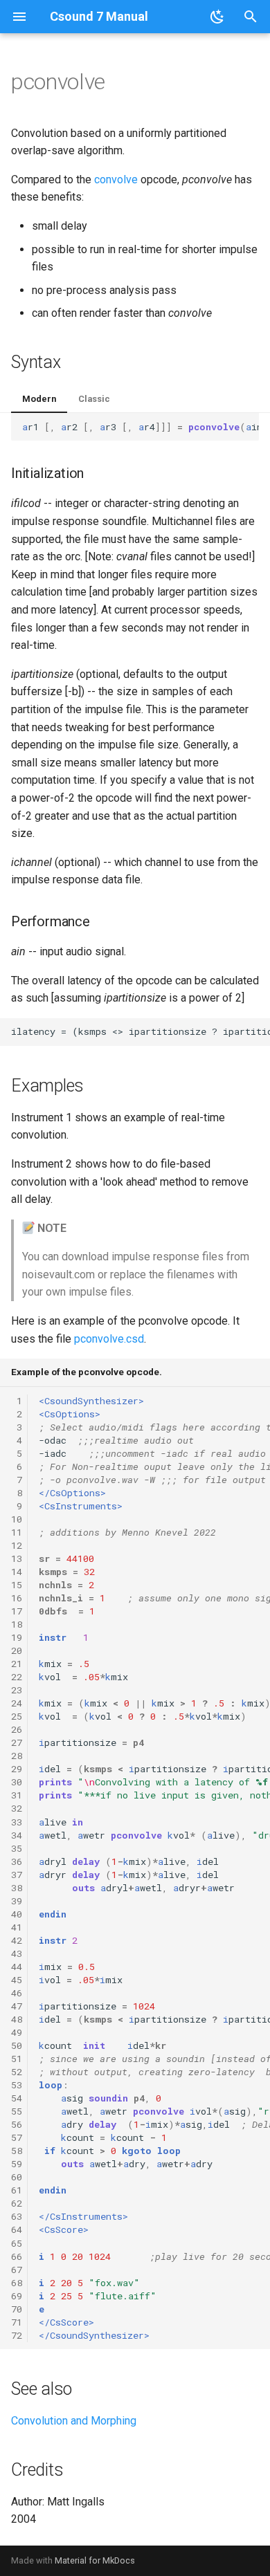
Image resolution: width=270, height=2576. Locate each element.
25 (17, 1716)
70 (17, 2309)
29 (17, 1769)
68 (17, 2283)
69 (17, 2296)
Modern (39, 399)
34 (17, 1835)
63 (17, 2216)
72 (17, 2335)
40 (17, 1914)
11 (17, 1532)
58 (17, 2151)
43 (17, 1953)
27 (17, 1742)
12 (17, 1545)
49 (17, 2032)
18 (17, 1624)
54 (17, 2098)
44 (17, 1967)
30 (17, 1782)
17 (17, 1611)
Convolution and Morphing (74, 2421)
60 (17, 2177)
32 (17, 1808)
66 (17, 2256)
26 (17, 1729)
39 (17, 1901)
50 (17, 2045)
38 (17, 1888)
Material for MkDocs (95, 2560)
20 (17, 1650)
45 (17, 1980)
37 (17, 1875)
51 (17, 2059)
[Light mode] (217, 17)
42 (17, 1940)
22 (17, 1677)
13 (17, 1558)
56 (17, 2124)
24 (17, 1703)
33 (17, 1822)
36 (17, 1861)
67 (17, 2270)
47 (17, 2006)
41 (17, 1927)
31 (17, 1795)
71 (17, 2322)
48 (17, 2019)
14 (17, 1572)
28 (17, 1756)
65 (17, 2243)
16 (17, 1598)
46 (17, 1993)
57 (17, 2137)
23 (17, 1690)
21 (17, 1664)
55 (17, 2111)
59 (17, 2164)
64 (17, 2229)
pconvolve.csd (109, 1339)
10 (17, 1519)
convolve (116, 180)
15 (17, 1585)
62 (17, 2203)
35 (17, 1848)
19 (17, 1637)
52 (17, 2072)
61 (17, 2190)
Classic (94, 399)
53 (17, 2085)
